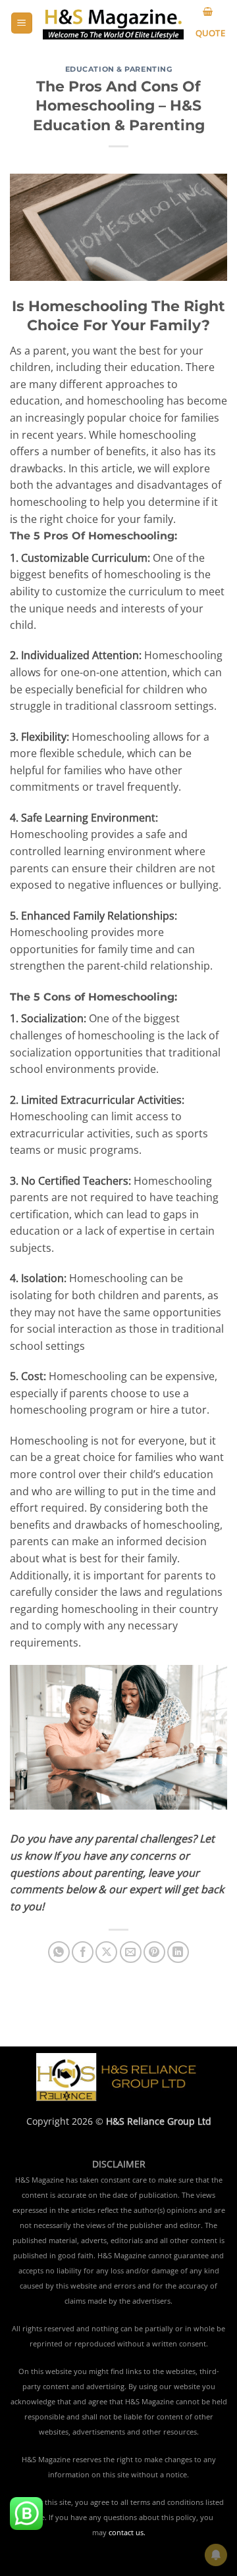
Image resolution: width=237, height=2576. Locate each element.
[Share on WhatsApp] (59, 1952)
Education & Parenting (119, 69)
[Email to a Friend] (131, 1952)
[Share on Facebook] (83, 1952)
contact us (126, 2533)
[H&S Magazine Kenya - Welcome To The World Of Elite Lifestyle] (113, 23)
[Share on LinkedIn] (178, 1952)
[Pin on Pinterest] (154, 1952)
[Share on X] (106, 1952)
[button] (22, 23)
